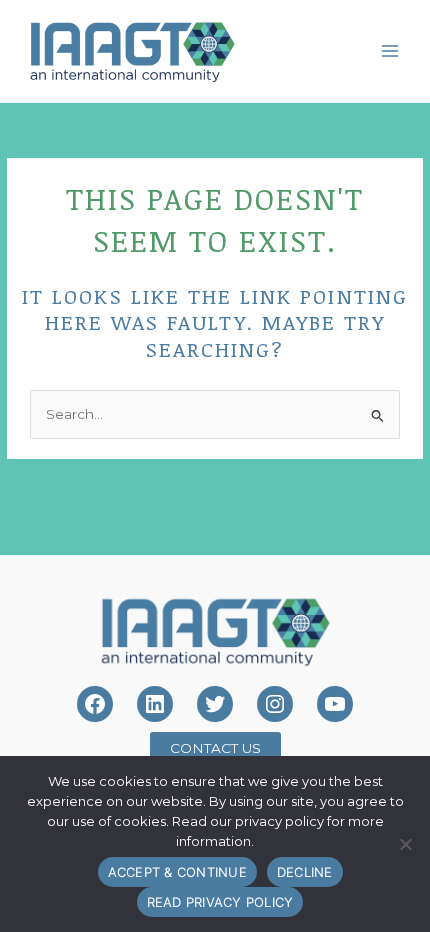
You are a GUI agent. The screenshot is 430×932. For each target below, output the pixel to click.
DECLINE (305, 872)
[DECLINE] (405, 844)
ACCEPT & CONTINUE (177, 872)
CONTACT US (215, 748)
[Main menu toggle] (390, 50)
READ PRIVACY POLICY (220, 902)
